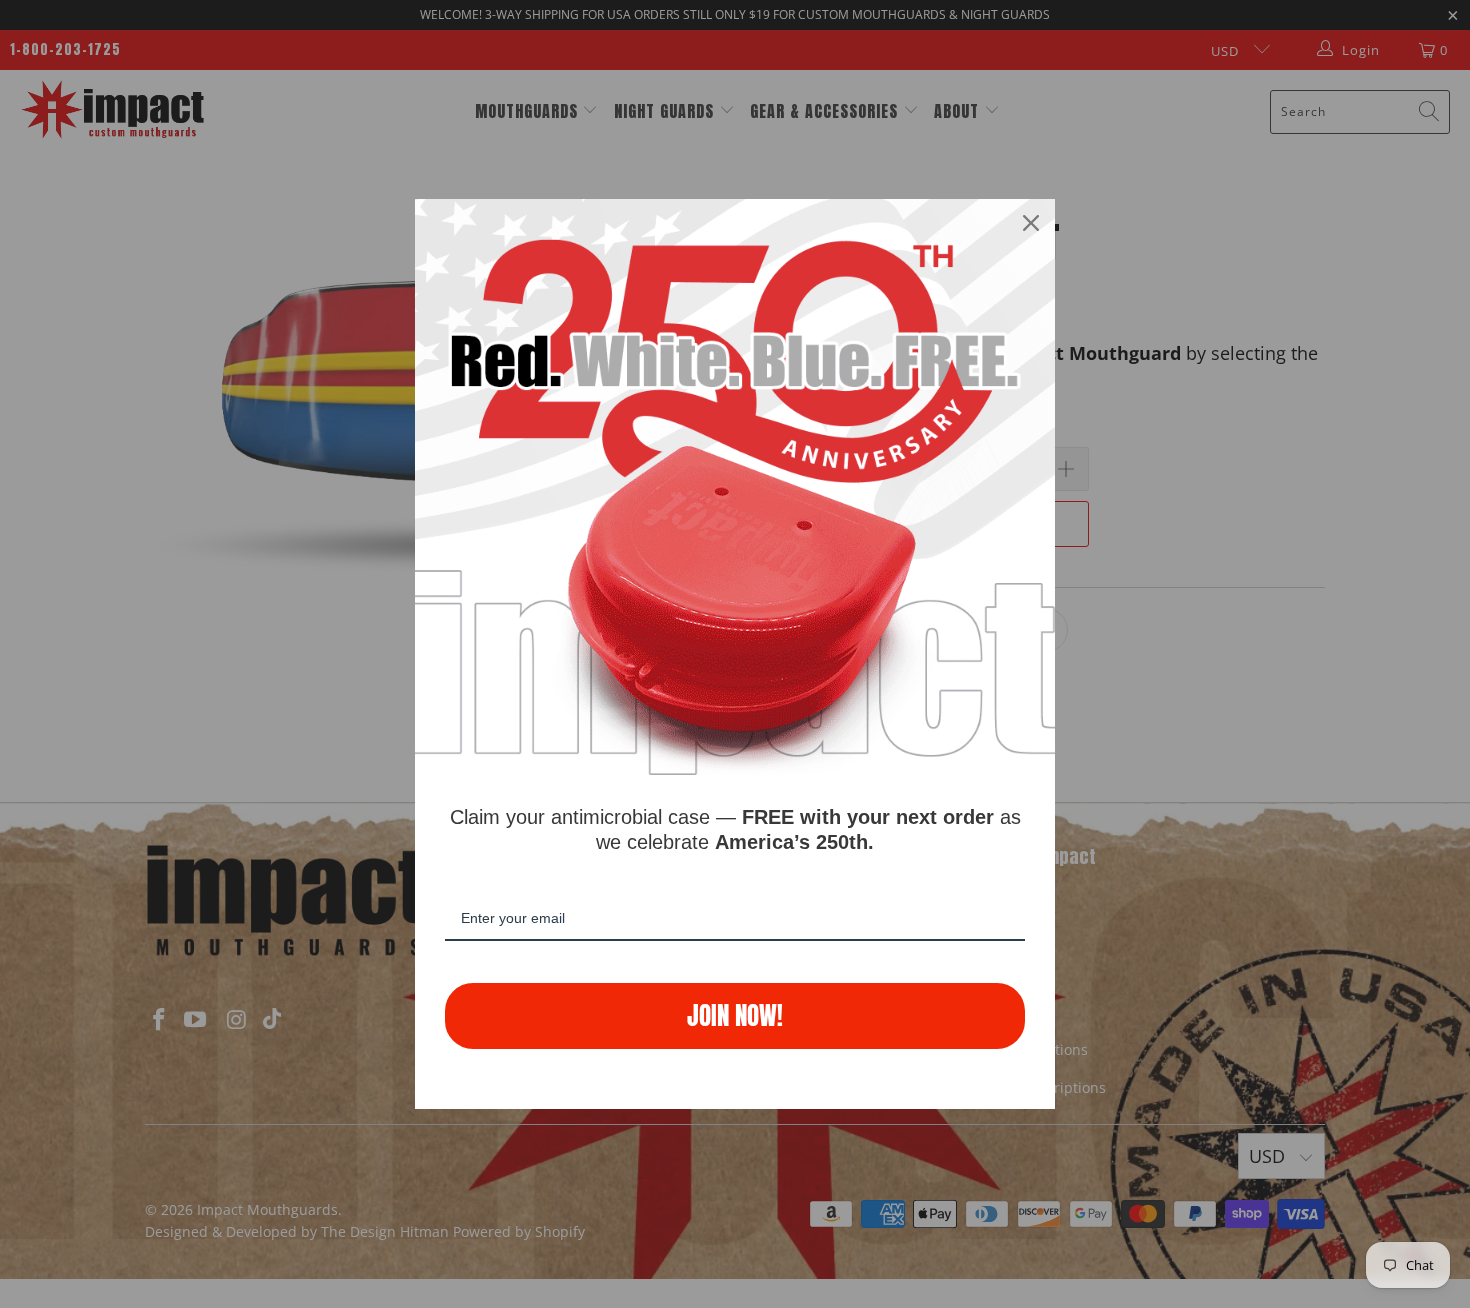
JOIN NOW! (735, 1015)
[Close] (1031, 223)
